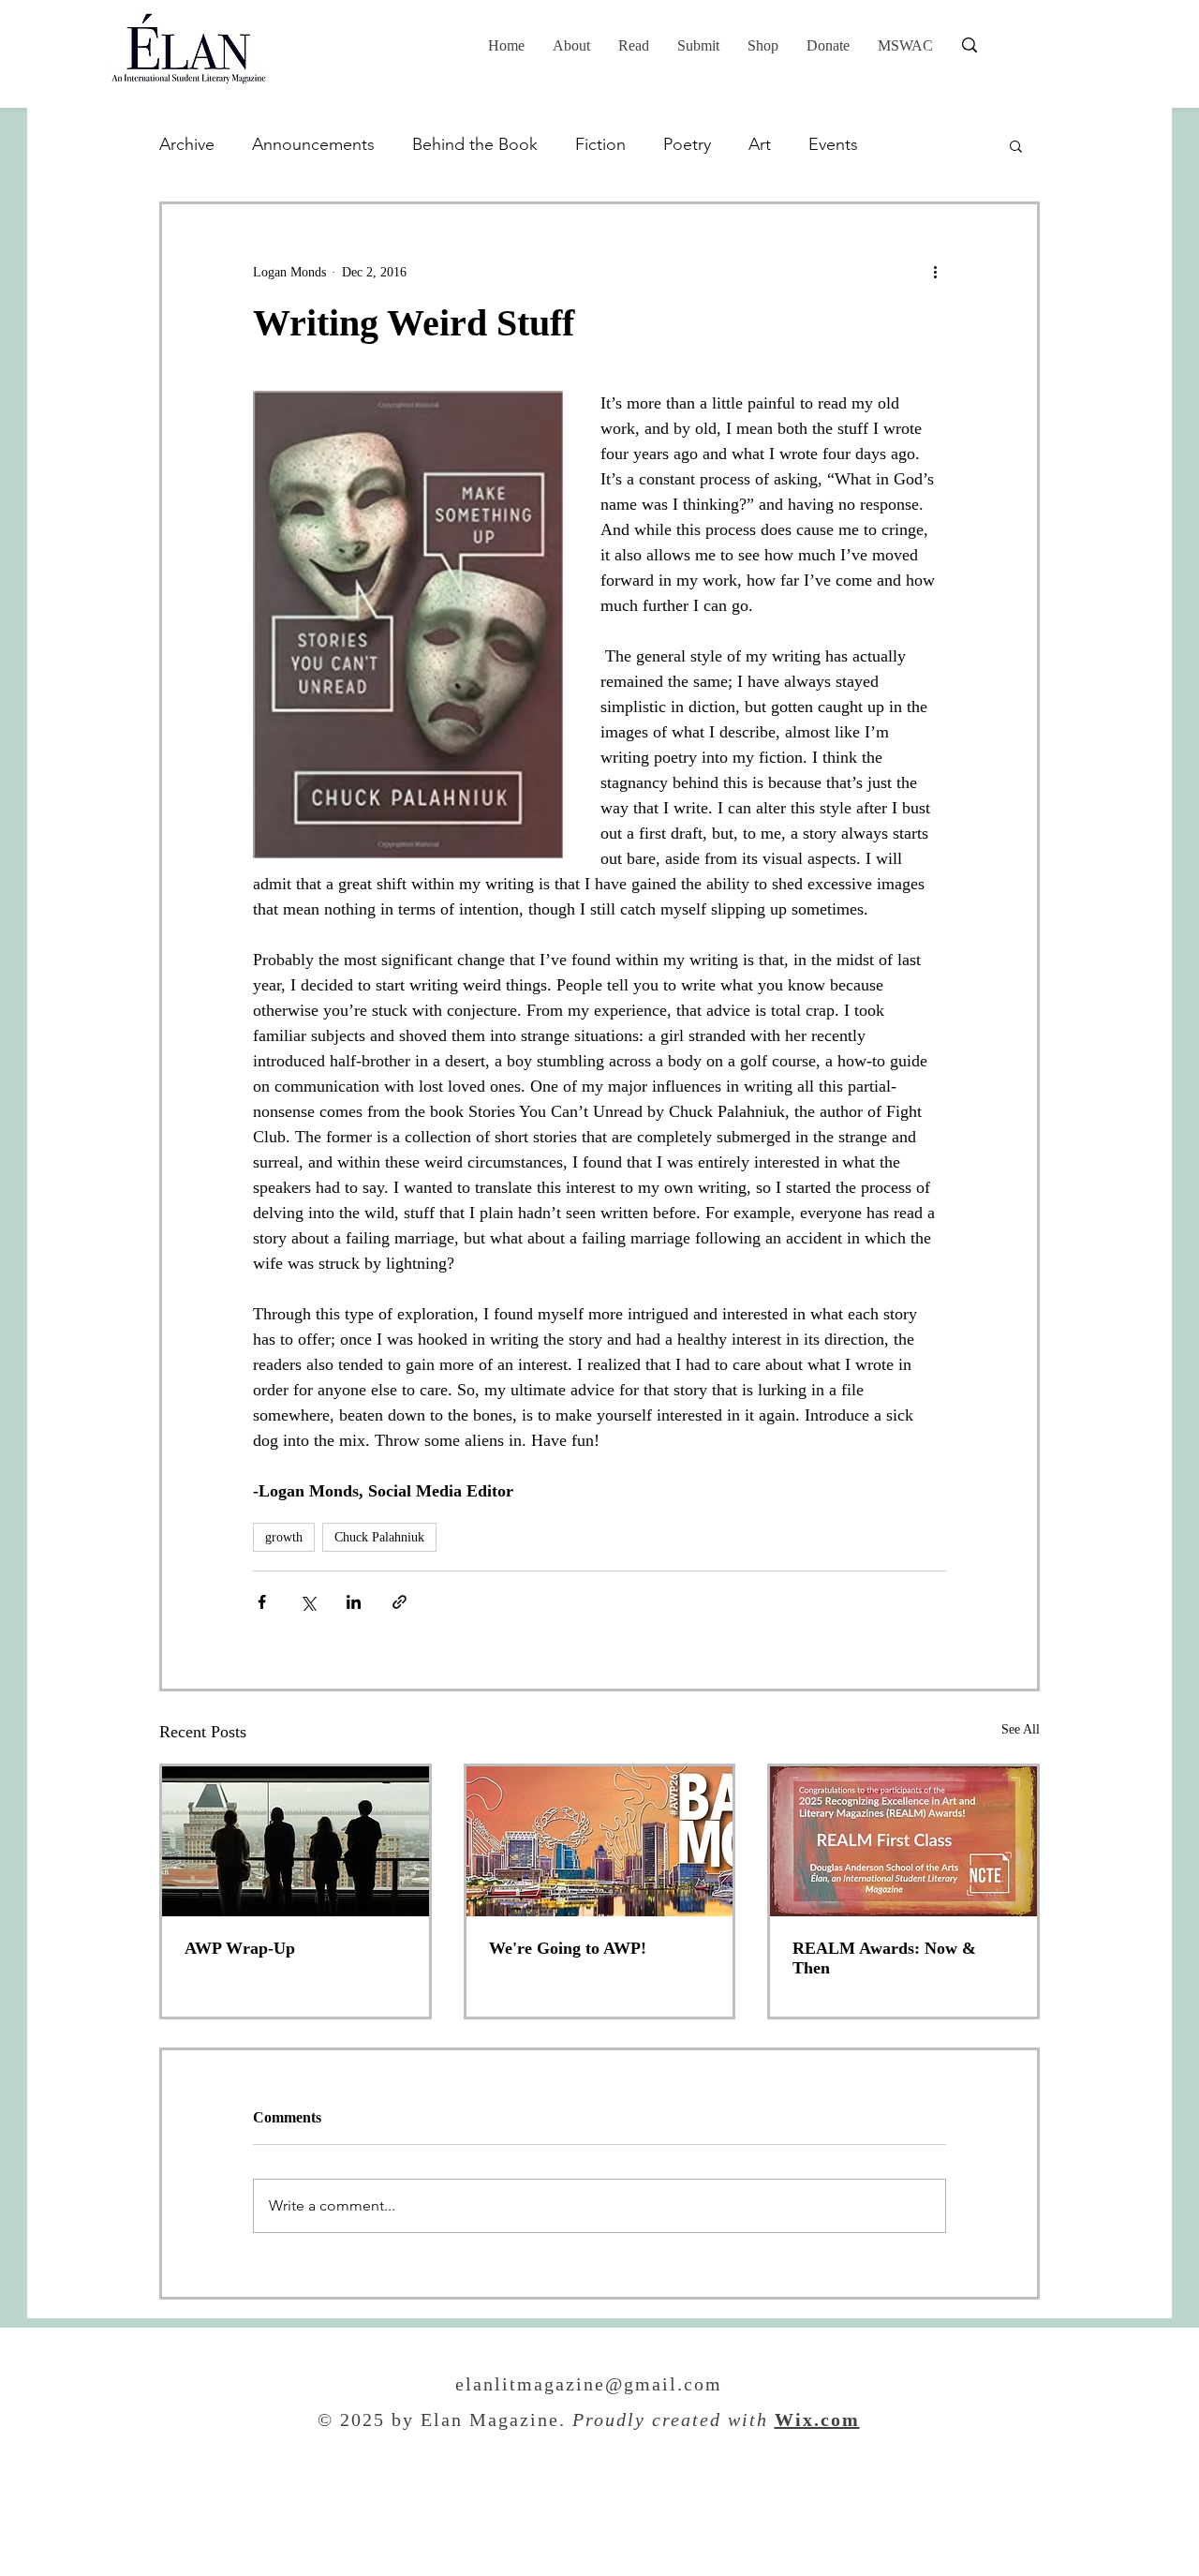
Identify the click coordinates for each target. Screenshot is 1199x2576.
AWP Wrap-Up (240, 1948)
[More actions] (935, 272)
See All (1021, 1729)
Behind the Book (475, 144)
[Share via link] (400, 1602)
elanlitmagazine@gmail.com (589, 2386)
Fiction (600, 144)
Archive (187, 144)
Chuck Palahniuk (379, 1537)
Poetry (687, 144)
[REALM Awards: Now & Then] (903, 1841)
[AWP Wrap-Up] (296, 1841)
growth (284, 1537)
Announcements (313, 144)
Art (760, 144)
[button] (634, 46)
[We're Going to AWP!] (600, 1841)
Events (833, 144)
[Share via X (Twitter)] (308, 1602)
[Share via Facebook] (262, 1602)
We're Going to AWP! (568, 1948)
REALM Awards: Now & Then (884, 1958)
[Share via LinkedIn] (354, 1602)
